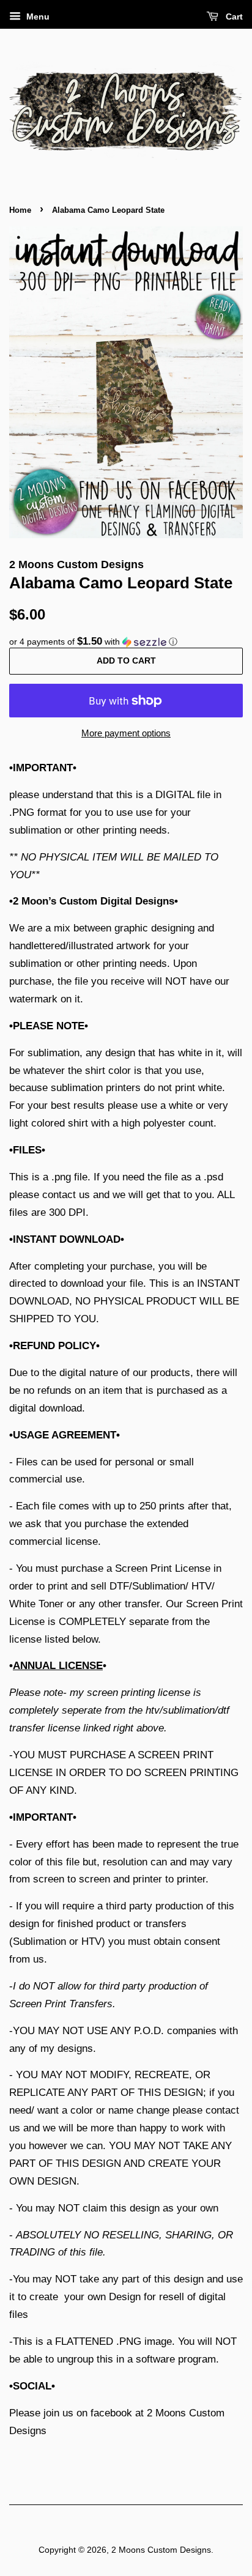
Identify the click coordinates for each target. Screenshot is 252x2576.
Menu (37, 17)
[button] (126, 642)
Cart (233, 17)
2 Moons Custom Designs (161, 2550)
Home (20, 210)
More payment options (126, 733)
